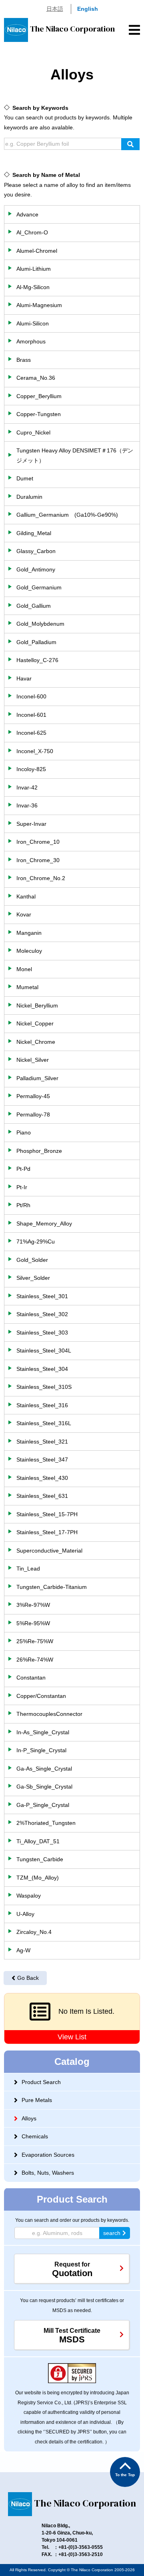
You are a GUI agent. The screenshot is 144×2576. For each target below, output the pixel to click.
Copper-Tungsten (39, 414)
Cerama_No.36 (36, 378)
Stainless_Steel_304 (42, 1369)
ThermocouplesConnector (49, 1714)
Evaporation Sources (48, 2155)
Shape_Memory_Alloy (44, 1224)
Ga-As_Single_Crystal (44, 1769)
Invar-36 (27, 805)
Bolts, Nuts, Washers (48, 2173)
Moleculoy (29, 951)
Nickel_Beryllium (37, 1005)
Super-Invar (31, 824)
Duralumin (29, 497)
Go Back (28, 1978)
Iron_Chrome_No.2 (41, 878)
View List (72, 2037)
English (88, 9)
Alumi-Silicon (33, 323)
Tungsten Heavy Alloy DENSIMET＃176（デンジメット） (75, 455)
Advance (27, 214)
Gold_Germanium (39, 587)
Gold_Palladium (36, 642)
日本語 (55, 9)
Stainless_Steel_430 (42, 1478)
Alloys (29, 2118)
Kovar (24, 914)
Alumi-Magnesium (39, 305)
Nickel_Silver (33, 1060)
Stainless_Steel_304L (44, 1350)
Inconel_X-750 (35, 751)
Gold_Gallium (34, 606)
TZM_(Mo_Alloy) (38, 1878)
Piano (24, 1132)
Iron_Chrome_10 (38, 842)
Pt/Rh (23, 1205)
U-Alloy (25, 1914)
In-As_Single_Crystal (43, 1732)
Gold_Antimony (36, 569)
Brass (24, 360)
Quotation (72, 2270)
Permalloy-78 (33, 1114)
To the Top (125, 2475)
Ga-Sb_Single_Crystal (44, 1787)
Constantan (31, 1678)
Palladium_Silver (37, 1078)
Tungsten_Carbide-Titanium (52, 1587)
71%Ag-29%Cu (36, 1241)
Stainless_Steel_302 (42, 1314)
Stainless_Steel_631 (42, 1496)
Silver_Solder (33, 1278)
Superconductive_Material (49, 1551)
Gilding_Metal (34, 533)
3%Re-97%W (33, 1605)
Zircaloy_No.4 (34, 1932)
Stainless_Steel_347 (42, 1460)
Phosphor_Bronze (39, 1151)
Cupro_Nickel (33, 432)
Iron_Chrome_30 (38, 860)
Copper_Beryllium (39, 396)
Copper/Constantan (41, 1696)
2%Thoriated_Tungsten (46, 1823)
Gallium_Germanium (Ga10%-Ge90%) (67, 515)
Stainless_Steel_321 (42, 1442)
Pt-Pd (23, 1169)
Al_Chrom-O (32, 232)
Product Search (41, 2082)
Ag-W (23, 1950)
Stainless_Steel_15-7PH (47, 1514)
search (112, 2233)
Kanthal (26, 896)
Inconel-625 (31, 733)
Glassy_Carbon (36, 551)
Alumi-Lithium (34, 269)
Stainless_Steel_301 (42, 1296)
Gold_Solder (32, 1260)
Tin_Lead (28, 1569)
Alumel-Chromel (37, 251)
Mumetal (27, 987)
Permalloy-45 (33, 1096)
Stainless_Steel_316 (42, 1405)
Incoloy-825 (31, 769)
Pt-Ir (22, 1187)
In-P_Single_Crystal (41, 1750)
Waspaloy (29, 1896)
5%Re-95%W (33, 1623)
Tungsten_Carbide (40, 1859)
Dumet (25, 478)
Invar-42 (27, 787)
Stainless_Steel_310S (44, 1387)
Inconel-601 (31, 715)
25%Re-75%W (35, 1641)
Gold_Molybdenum (40, 624)
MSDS (72, 2336)
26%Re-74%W (35, 1660)
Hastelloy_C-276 (37, 660)
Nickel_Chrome (36, 1042)
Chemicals (35, 2136)
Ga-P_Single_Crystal (43, 1805)
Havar (24, 678)
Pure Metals (37, 2100)
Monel (24, 969)
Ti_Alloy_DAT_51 (38, 1841)
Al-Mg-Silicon (33, 287)
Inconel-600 (31, 696)
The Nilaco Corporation (72, 29)
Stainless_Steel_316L (44, 1423)
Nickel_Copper (35, 1023)
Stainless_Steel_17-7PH (47, 1532)
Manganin (29, 933)
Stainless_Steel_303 (42, 1333)
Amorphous (31, 341)
